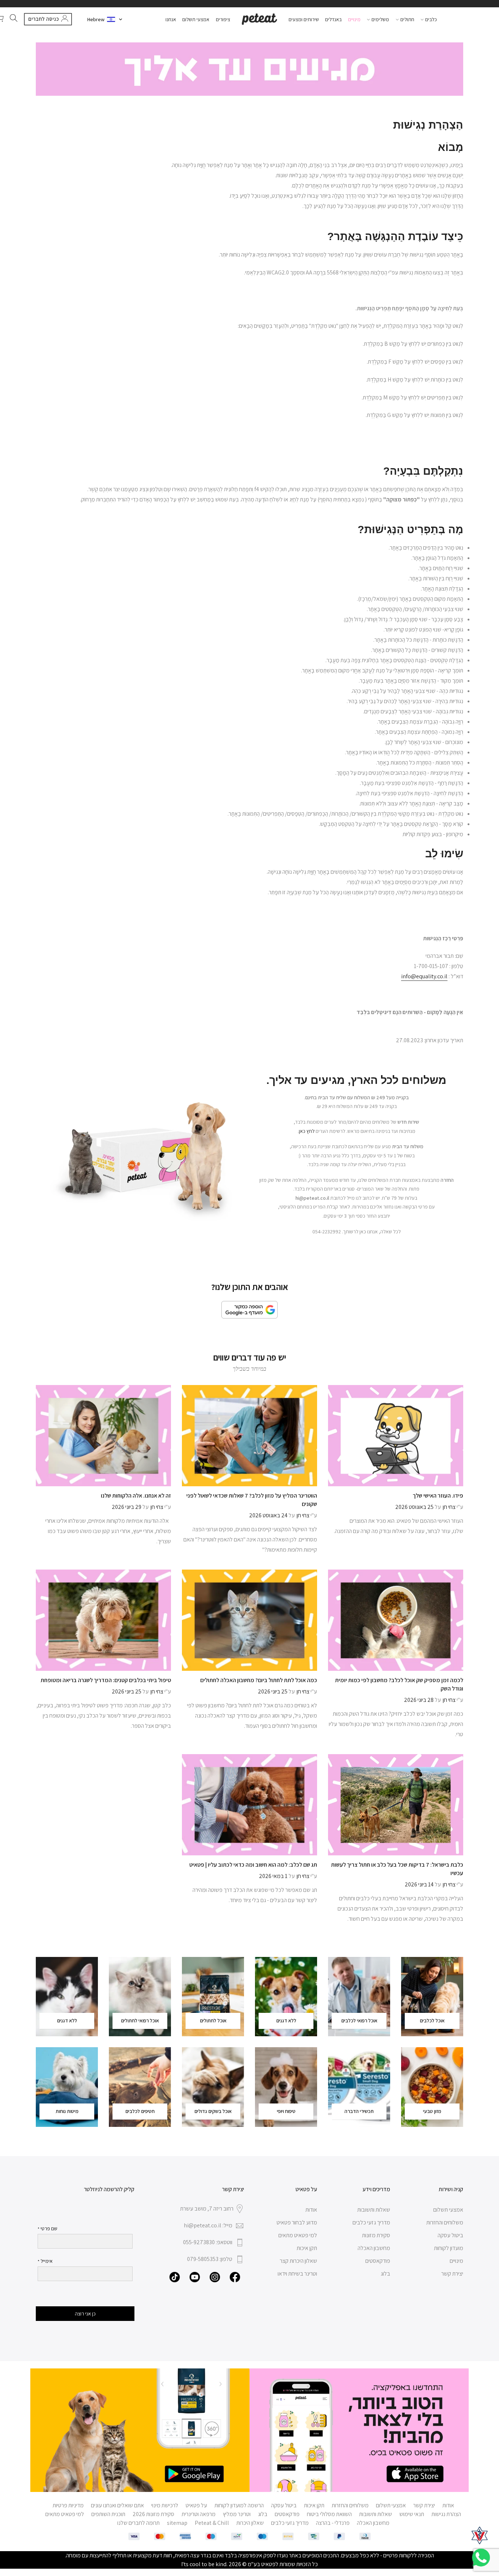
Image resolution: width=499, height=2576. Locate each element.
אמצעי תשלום (196, 19)
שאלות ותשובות (374, 2210)
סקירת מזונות (376, 2235)
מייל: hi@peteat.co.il (208, 2225)
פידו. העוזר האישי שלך (438, 1496)
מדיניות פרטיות (68, 2505)
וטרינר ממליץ (237, 2514)
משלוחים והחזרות (445, 2222)
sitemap (177, 2523)
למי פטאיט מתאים (298, 2235)
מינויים (354, 19)
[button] (105, 19)
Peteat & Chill (212, 2523)
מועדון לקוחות (449, 2248)
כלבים (431, 19)
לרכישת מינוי (165, 2505)
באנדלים (333, 19)
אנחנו (171, 19)
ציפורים (223, 19)
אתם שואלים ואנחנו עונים (117, 2505)
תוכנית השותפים (108, 2514)
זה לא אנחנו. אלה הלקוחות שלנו (136, 1496)
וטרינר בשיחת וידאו (297, 2274)
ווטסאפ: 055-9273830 (208, 2242)
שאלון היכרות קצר (298, 2261)
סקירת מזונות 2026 (153, 2514)
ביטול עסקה (450, 2235)
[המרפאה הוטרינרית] (480, 2535)
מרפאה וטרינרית (199, 2514)
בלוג (385, 2274)
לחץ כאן (307, 1131)
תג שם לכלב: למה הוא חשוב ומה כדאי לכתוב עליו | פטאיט (253, 1865)
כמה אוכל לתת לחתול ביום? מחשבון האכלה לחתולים (259, 1680)
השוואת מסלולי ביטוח (329, 2514)
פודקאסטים (378, 2261)
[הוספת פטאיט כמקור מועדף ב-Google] (249, 1310)
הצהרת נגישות (446, 2514)
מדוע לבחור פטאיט (297, 2222)
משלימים (380, 19)
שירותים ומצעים (304, 19)
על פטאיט (196, 2505)
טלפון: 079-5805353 (210, 2259)
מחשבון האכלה (374, 2248)
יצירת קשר (452, 2274)
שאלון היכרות (250, 2523)
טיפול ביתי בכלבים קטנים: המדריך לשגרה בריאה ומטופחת (106, 1680)
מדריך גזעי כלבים (371, 2222)
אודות (311, 2210)
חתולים (407, 19)
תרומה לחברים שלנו (138, 2523)
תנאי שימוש (412, 2514)
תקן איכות (307, 2248)
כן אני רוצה (85, 2314)
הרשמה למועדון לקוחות (239, 2505)
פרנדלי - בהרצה (333, 2523)
